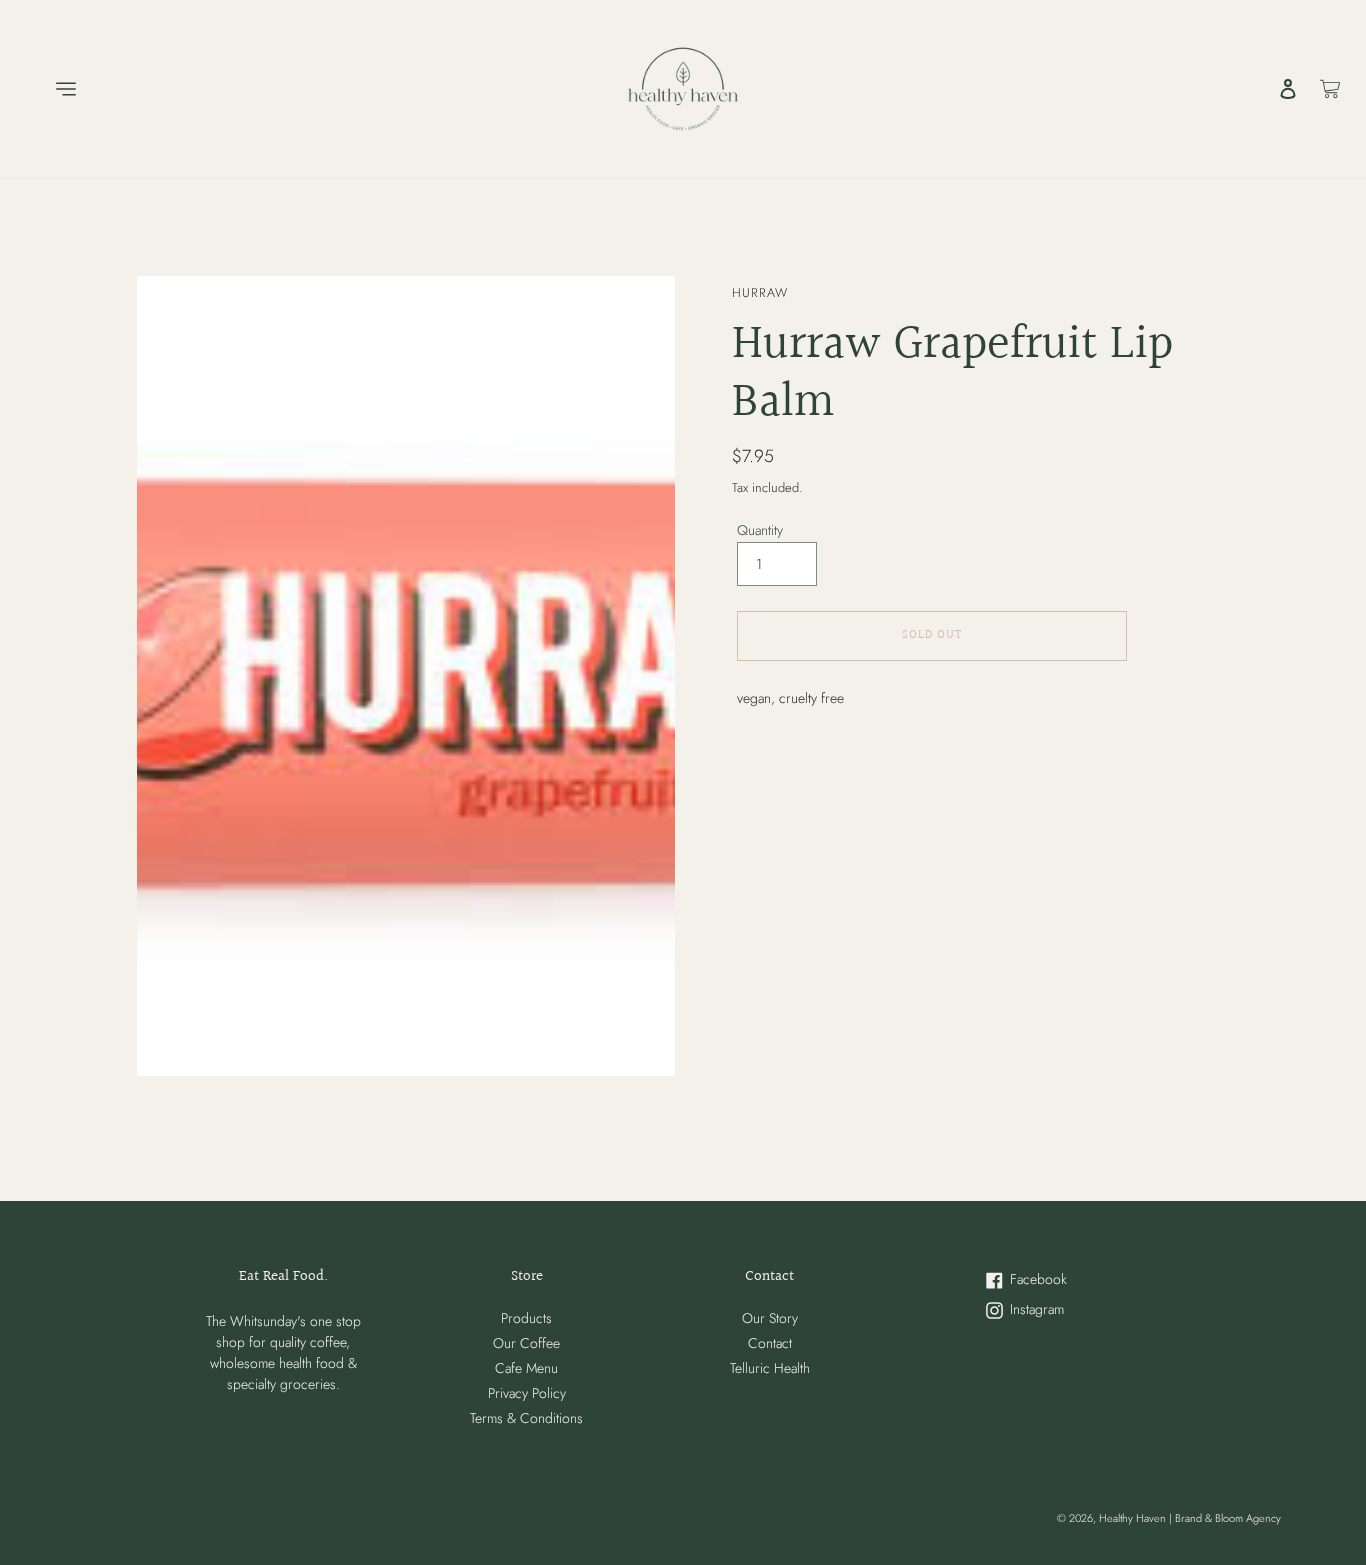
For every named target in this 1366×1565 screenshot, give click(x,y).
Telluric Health (770, 1368)
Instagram (1059, 1310)
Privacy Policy (527, 1393)
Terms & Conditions (526, 1418)
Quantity (760, 530)
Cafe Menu (526, 1368)
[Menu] (51, 89)
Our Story (770, 1318)
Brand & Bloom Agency (1228, 1518)
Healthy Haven (1134, 1518)
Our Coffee (526, 1343)
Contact (770, 1343)
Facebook (1059, 1280)
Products (526, 1318)
